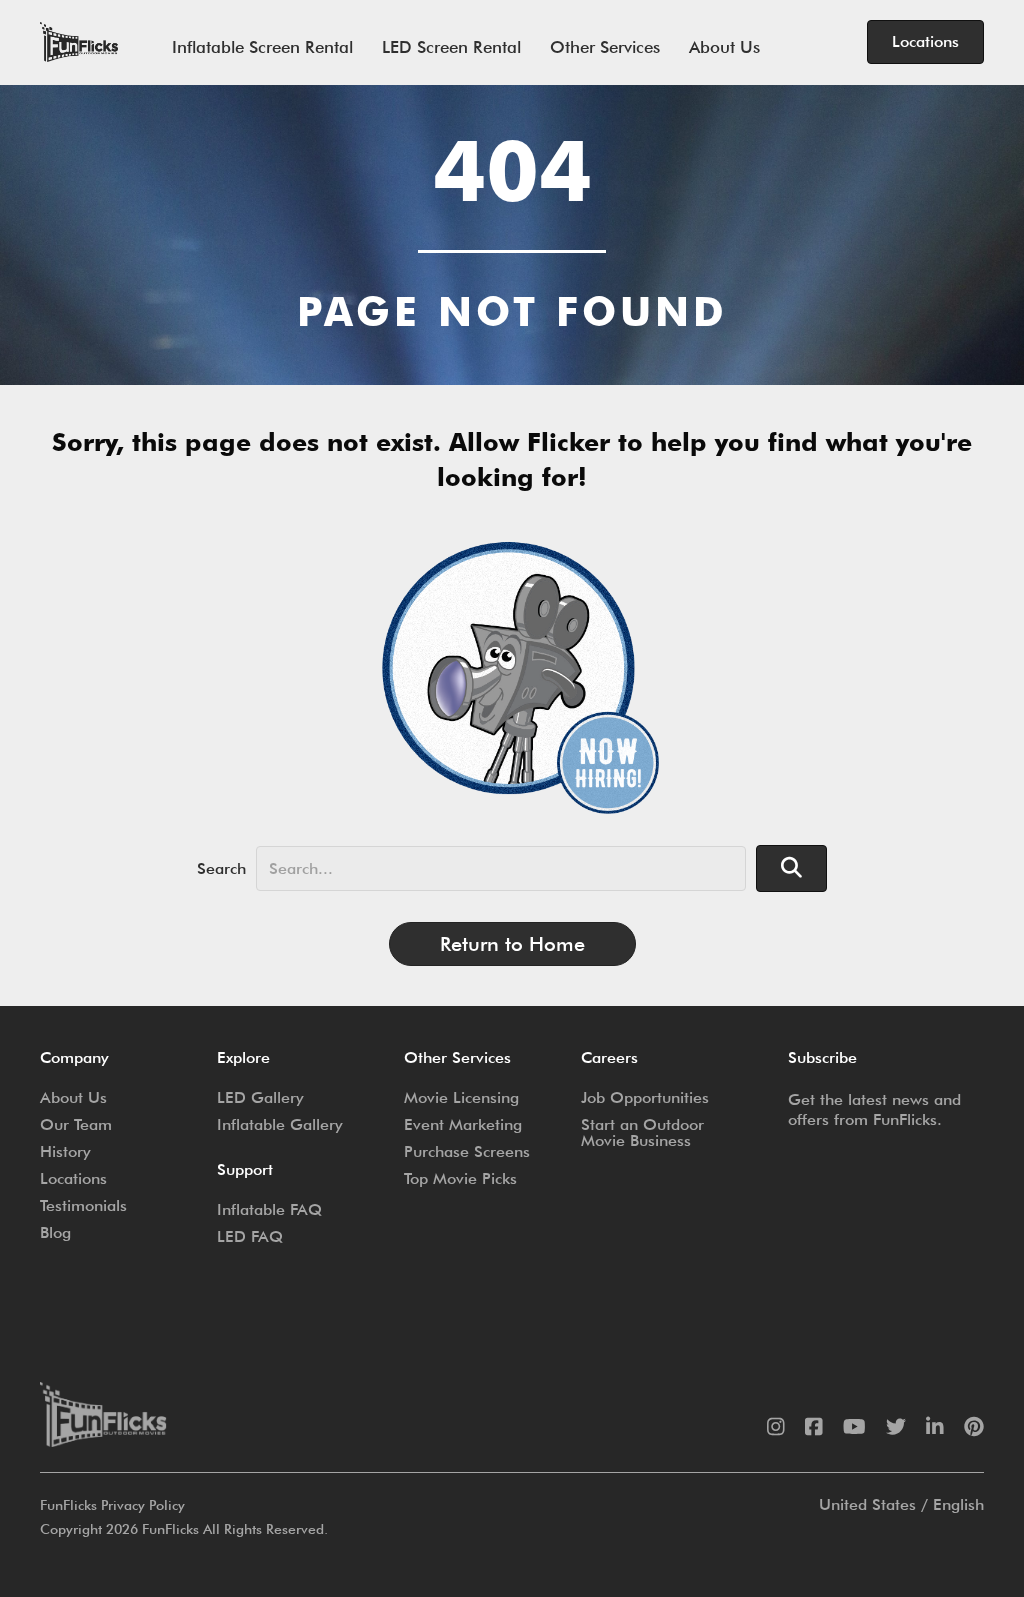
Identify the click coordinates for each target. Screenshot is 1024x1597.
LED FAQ (250, 1236)
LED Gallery (260, 1097)
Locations (73, 1178)
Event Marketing (463, 1124)
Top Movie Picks (460, 1178)
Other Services (605, 47)
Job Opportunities (645, 1097)
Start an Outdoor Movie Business (642, 1132)
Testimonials (83, 1205)
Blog (55, 1232)
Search (221, 868)
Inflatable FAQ (269, 1209)
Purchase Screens (467, 1151)
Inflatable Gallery (280, 1124)
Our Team (76, 1124)
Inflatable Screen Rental (262, 47)
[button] (791, 868)
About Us (724, 47)
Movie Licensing (461, 1097)
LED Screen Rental (451, 47)
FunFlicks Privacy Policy (112, 1505)
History (65, 1151)
